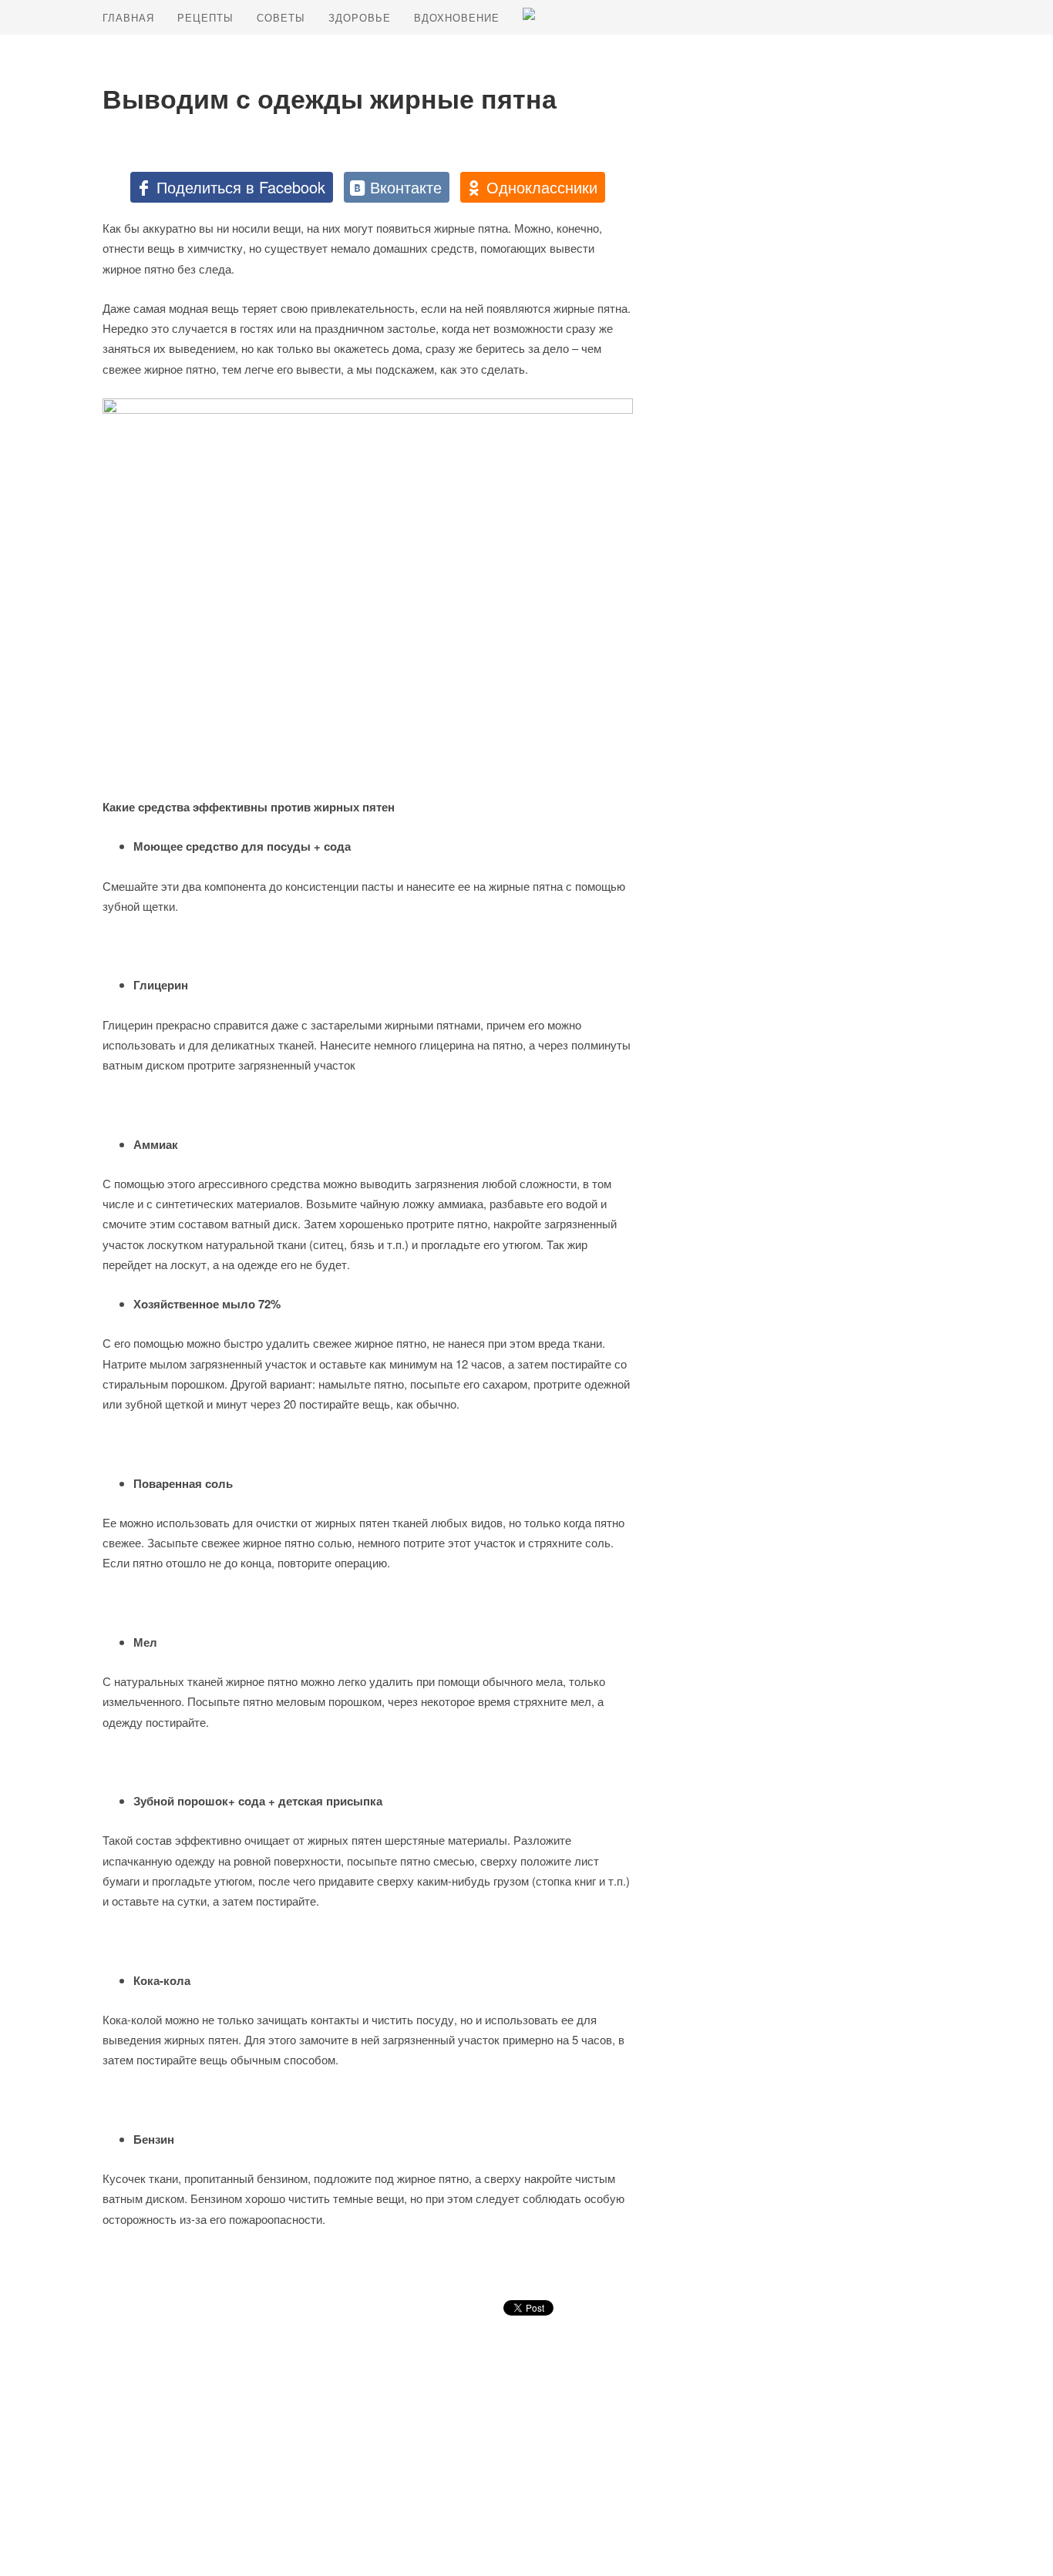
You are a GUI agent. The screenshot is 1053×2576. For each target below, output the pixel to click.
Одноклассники (542, 187)
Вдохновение (457, 17)
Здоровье (360, 17)
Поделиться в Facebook (241, 187)
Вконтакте (406, 187)
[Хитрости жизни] (529, 14)
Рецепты (205, 17)
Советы (281, 17)
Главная (128, 17)
